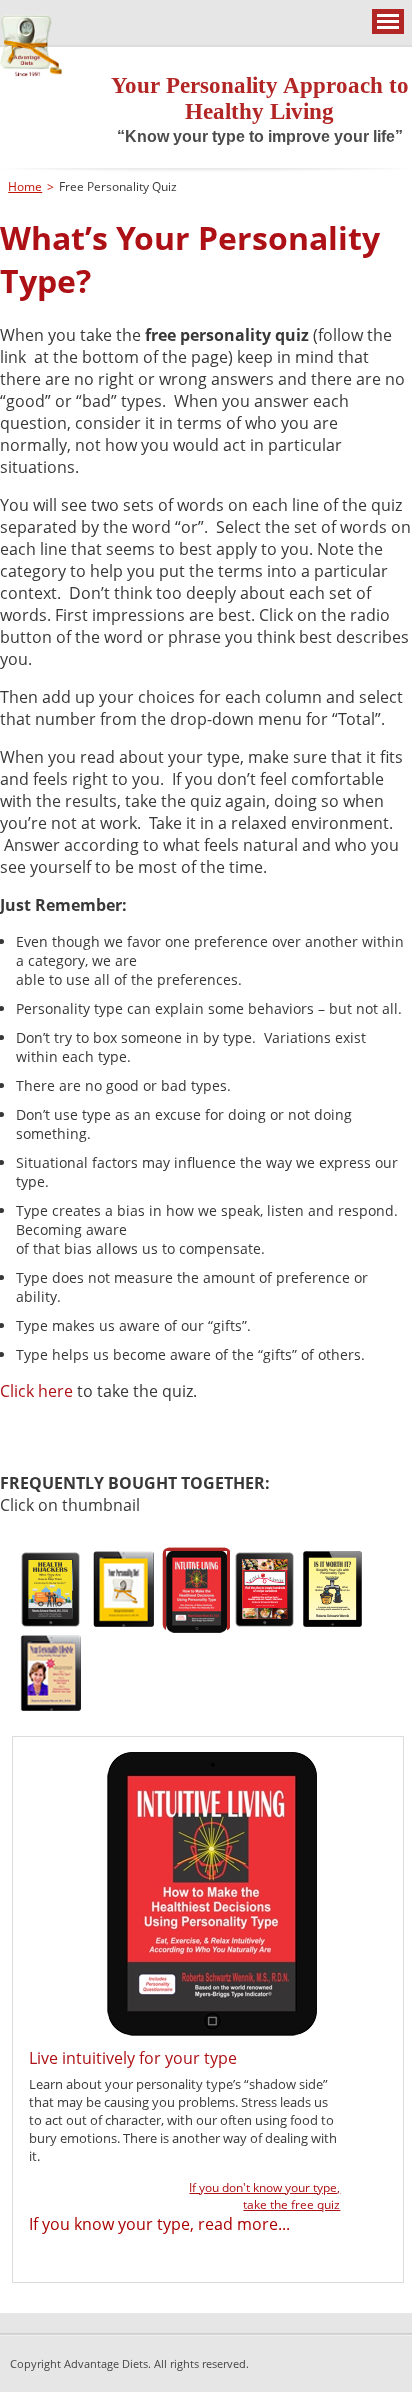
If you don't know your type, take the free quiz (264, 2196)
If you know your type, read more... (159, 2224)
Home (25, 186)
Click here (38, 1391)
